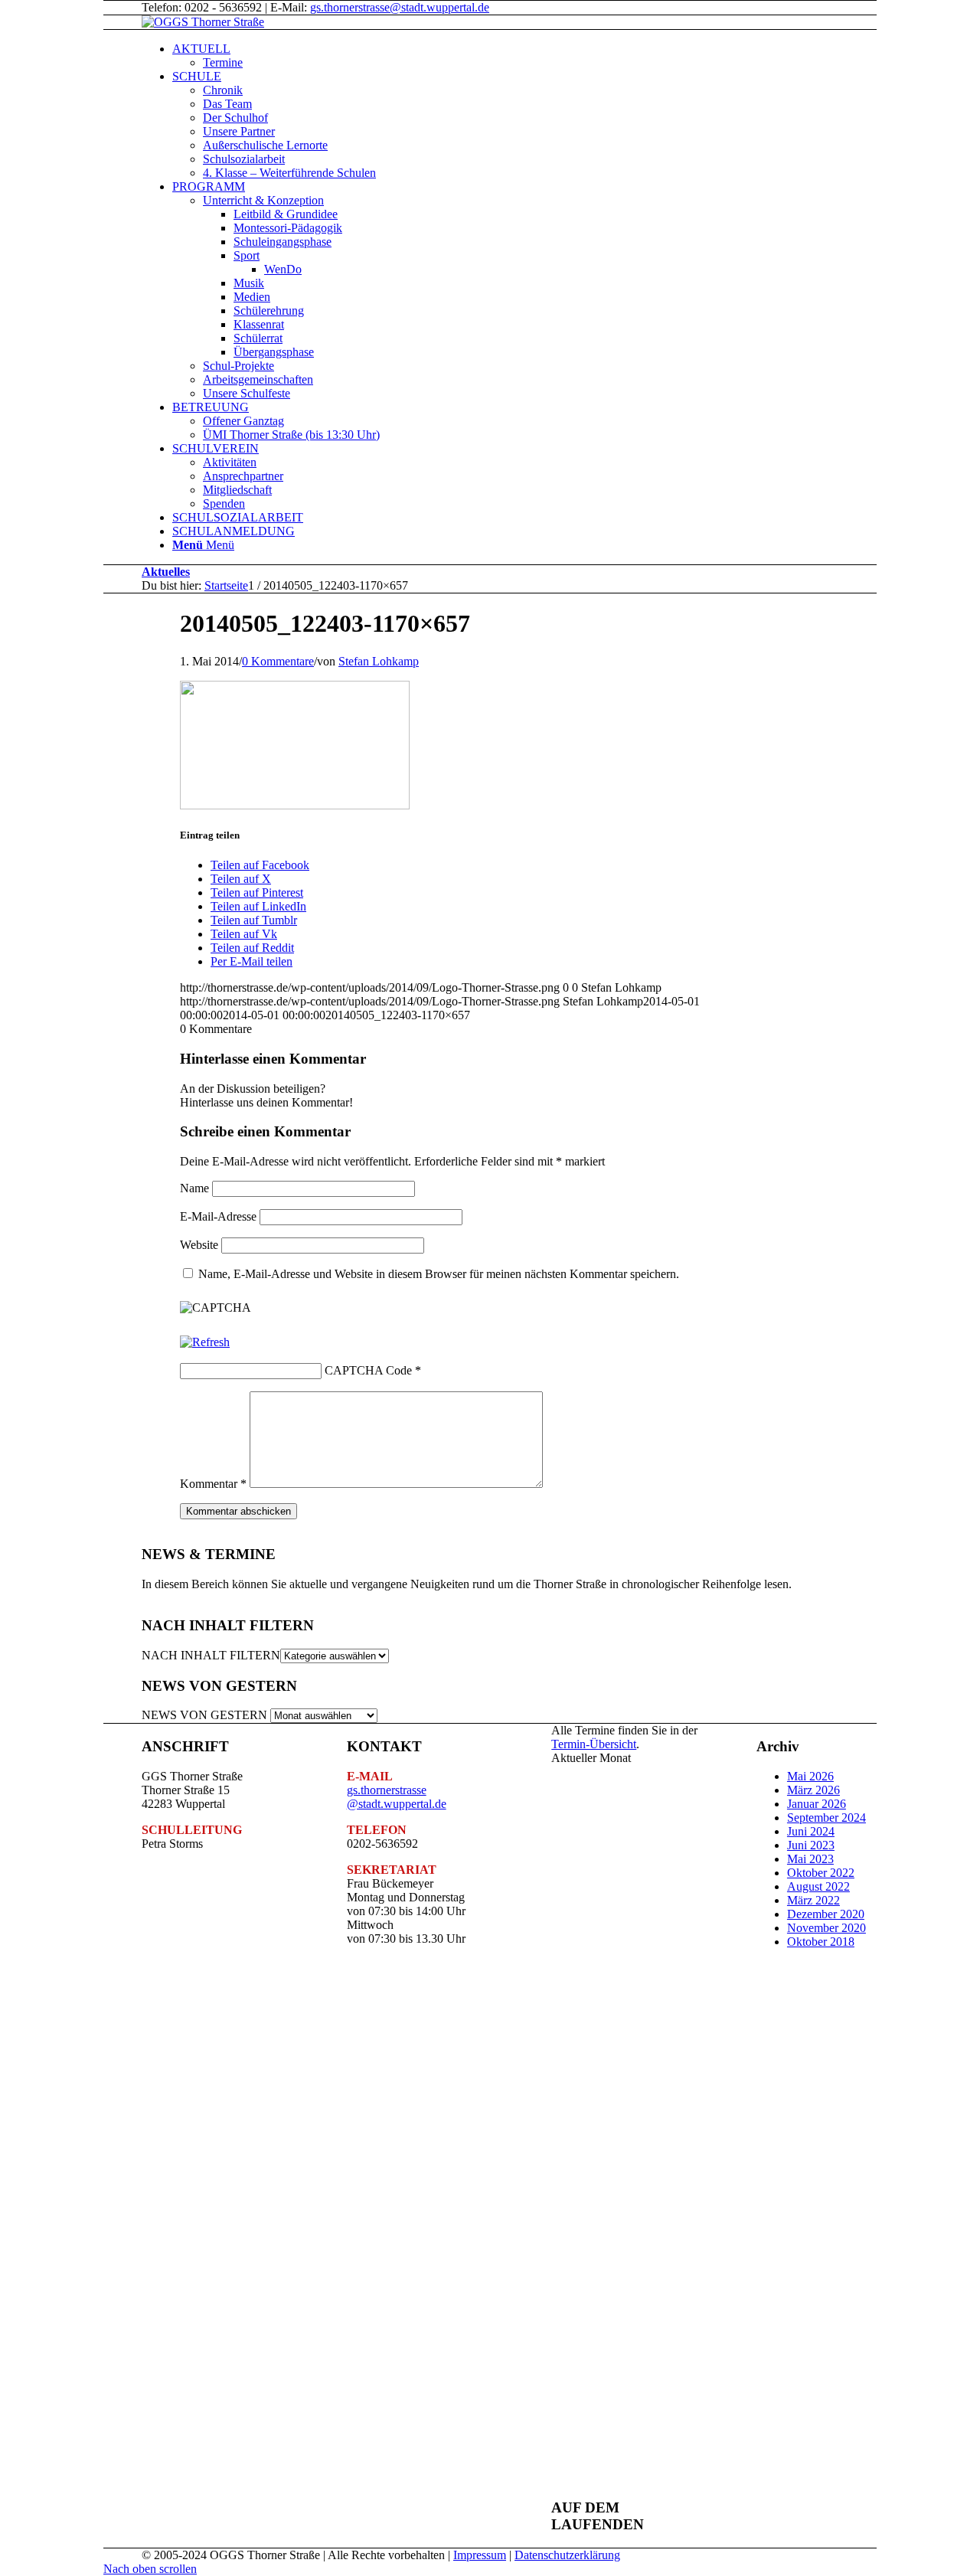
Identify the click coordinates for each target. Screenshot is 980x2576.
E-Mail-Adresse (218, 1216)
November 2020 (826, 1928)
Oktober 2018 (821, 1942)
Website (199, 1245)
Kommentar (213, 1484)
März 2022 (813, 1900)
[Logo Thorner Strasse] (203, 22)
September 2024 (826, 1818)
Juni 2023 (811, 1845)
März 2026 (813, 1790)
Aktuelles (166, 572)
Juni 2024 (811, 1831)
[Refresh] (205, 1342)
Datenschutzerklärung (567, 2555)
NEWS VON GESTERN (204, 1715)
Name (194, 1188)
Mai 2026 (810, 1776)
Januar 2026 (817, 1804)
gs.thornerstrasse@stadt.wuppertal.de (400, 7)
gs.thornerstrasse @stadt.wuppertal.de (397, 1797)
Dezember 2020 (826, 1914)
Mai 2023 (810, 1859)
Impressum (480, 2555)
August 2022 (818, 1886)
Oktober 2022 (821, 1873)
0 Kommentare (278, 661)
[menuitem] (544, 56)
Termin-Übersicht (594, 1744)
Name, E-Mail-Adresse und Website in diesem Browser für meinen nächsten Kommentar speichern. (439, 1274)
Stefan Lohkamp (379, 661)
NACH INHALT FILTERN (211, 1655)
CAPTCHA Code (368, 1370)
